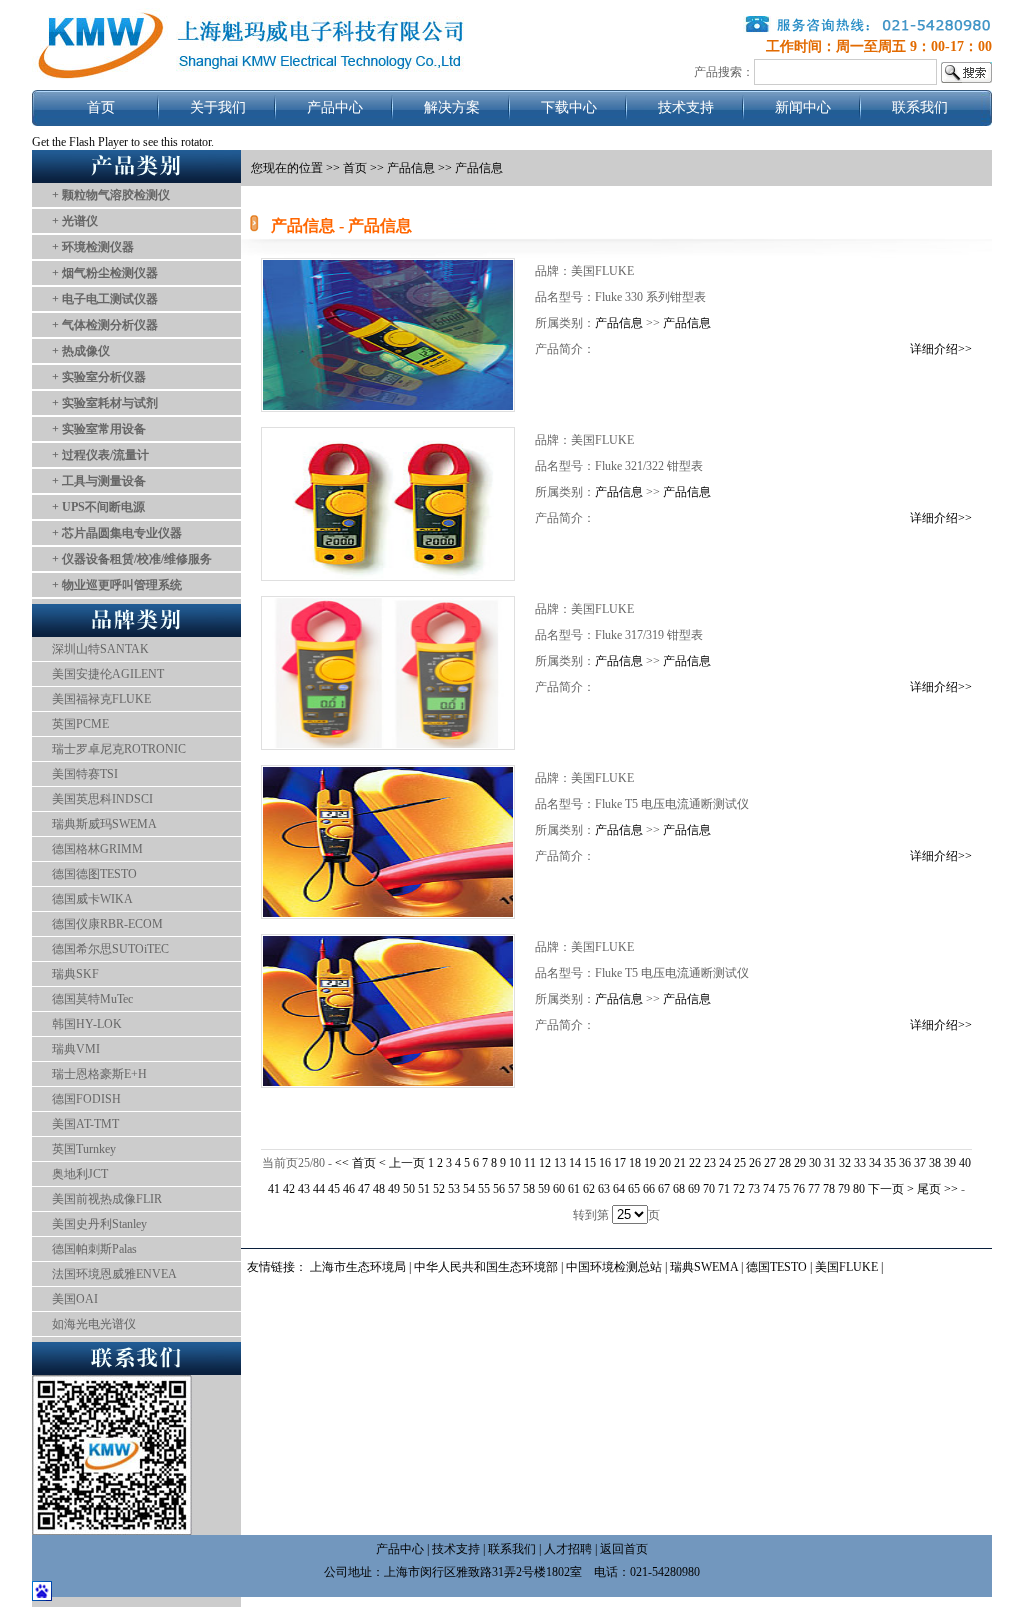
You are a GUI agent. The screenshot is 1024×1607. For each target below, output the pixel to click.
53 (454, 1189)
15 (590, 1163)
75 (784, 1189)
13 (560, 1163)
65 (634, 1189)
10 (515, 1163)
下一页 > (892, 1189)
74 (769, 1189)
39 (950, 1163)
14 (575, 1163)
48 (379, 1189)
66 (649, 1189)
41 (274, 1189)
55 (484, 1189)
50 (409, 1189)
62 (589, 1189)
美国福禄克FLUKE (101, 699)
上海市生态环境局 (358, 1267)
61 (574, 1189)
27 (770, 1163)
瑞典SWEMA (705, 1267)
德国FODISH (86, 1099)
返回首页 (624, 1549)
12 (545, 1163)
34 (875, 1163)
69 (694, 1189)
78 (829, 1189)
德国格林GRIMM (97, 849)
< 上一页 (402, 1163)
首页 (101, 107)
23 (710, 1163)
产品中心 (335, 107)
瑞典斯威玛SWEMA (104, 824)
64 (619, 1189)
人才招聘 (568, 1549)
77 (814, 1189)
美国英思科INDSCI (102, 799)
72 (739, 1189)
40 (965, 1163)
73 (754, 1189)
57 (514, 1189)
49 (394, 1189)
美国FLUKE (846, 1267)
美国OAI (75, 1299)
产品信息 (411, 168)
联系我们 (920, 107)
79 (844, 1189)
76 (799, 1189)
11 (530, 1163)
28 (785, 1163)
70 (709, 1189)
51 (424, 1189)
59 (544, 1189)
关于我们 (218, 107)
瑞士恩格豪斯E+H (99, 1074)
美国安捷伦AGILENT (108, 674)
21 (680, 1163)
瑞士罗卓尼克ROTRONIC (119, 749)
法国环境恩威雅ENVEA (114, 1274)
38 (935, 1163)
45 (334, 1189)
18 (635, 1163)
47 (364, 1189)
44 (319, 1189)
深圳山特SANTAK (100, 649)
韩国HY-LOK (87, 1024)
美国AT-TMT (85, 1124)
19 (650, 1163)
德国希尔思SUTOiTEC (110, 949)
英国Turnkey (84, 1149)
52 (439, 1189)
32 (845, 1163)
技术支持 (686, 107)
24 (725, 1163)
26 (755, 1163)
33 (860, 1163)
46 (349, 1189)
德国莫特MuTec (92, 999)
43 (304, 1189)
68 (679, 1189)
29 (800, 1163)
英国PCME (80, 724)
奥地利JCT (80, 1174)
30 (815, 1163)
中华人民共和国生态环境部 (486, 1267)
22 (695, 1163)
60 (559, 1189)
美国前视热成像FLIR (107, 1199)
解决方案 (452, 107)
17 (620, 1163)
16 (605, 1163)
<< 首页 (357, 1163)
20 (665, 1163)
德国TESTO (776, 1267)
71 (724, 1189)
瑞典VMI (76, 1049)
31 (830, 1163)
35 (890, 1163)
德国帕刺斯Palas (94, 1249)
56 (499, 1189)
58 (529, 1189)
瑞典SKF (75, 974)
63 (604, 1189)
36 (905, 1163)
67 (664, 1189)
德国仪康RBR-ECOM (107, 924)
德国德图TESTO (94, 874)
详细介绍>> (941, 349)
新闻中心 (803, 107)
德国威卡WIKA (92, 899)
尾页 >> (939, 1189)
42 (289, 1189)
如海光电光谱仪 (94, 1324)
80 (859, 1189)
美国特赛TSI (85, 774)
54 (469, 1189)
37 (920, 1163)
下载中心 (569, 107)
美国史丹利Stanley (99, 1224)
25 (740, 1163)
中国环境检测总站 (614, 1267)
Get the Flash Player (80, 142)
